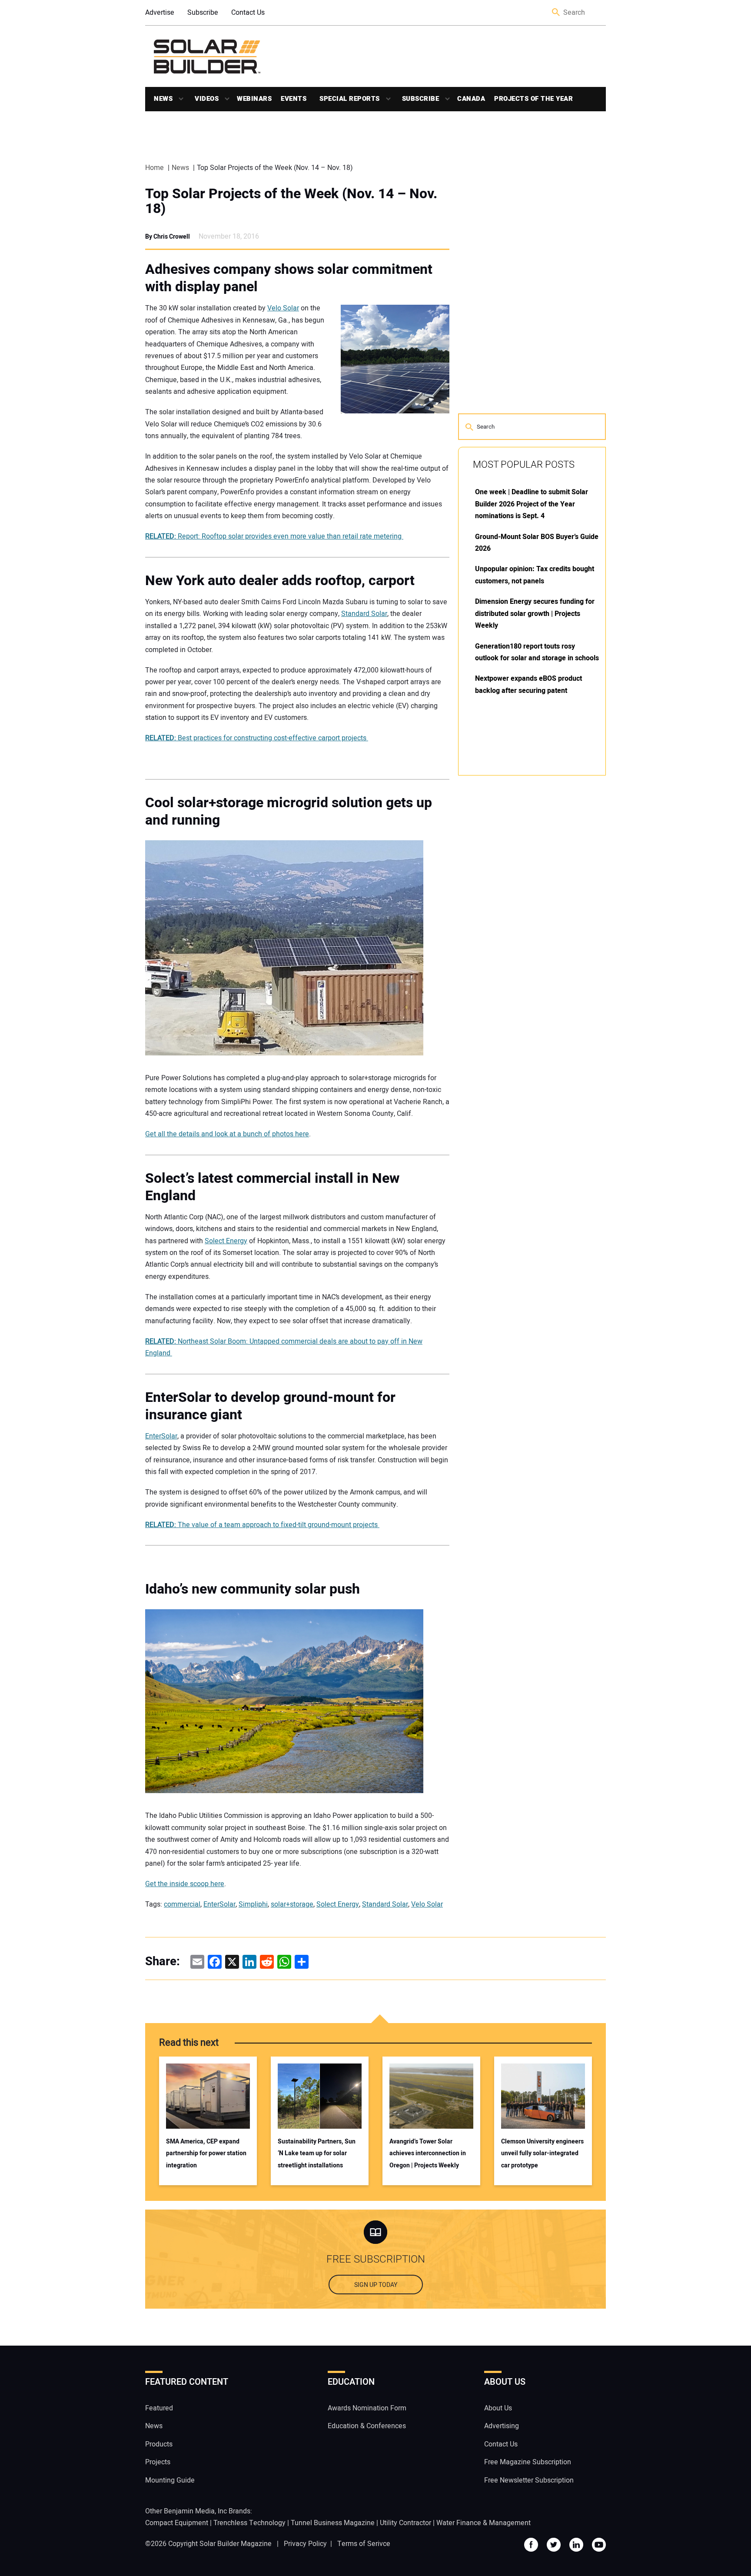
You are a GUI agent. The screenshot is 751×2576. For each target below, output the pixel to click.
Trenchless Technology (249, 2523)
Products (159, 2444)
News (163, 99)
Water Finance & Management (483, 2523)
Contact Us (248, 13)
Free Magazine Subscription (528, 2462)
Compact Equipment (177, 2523)
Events (294, 99)
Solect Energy (226, 1241)
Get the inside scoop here (185, 1884)
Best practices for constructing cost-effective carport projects (257, 738)
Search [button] (556, 13)
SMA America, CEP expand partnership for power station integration (206, 2153)
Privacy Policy (305, 2544)
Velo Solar (283, 308)
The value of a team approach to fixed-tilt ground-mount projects (262, 1525)
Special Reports (350, 99)
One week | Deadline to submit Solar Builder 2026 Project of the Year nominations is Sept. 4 (532, 504)
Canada (471, 99)
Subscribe (203, 13)
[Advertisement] (523, 914)
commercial (182, 1904)
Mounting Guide (170, 2480)
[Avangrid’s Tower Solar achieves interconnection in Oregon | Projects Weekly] (431, 2096)
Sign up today (376, 2285)
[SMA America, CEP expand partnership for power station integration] (208, 2096)
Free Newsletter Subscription (529, 2480)
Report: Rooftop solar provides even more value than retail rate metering (274, 536)
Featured (159, 2408)
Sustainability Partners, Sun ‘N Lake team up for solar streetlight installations (317, 2153)
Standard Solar (364, 614)
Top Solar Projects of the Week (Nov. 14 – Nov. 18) (291, 201)
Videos (207, 99)
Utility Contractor (405, 2523)
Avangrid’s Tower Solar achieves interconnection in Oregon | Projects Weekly (428, 2153)
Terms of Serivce (364, 2544)
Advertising (502, 2426)
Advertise (160, 13)
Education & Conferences (367, 2426)
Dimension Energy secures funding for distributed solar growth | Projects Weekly (535, 614)
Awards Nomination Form (367, 2408)
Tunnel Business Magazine (333, 2523)
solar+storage (292, 1904)
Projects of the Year (533, 99)
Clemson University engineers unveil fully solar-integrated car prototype (542, 2153)
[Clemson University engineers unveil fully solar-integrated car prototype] (543, 2096)
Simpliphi (253, 1904)
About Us (498, 2408)
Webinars (254, 99)
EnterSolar (161, 1436)
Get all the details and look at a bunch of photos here (227, 1134)
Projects (158, 2462)
